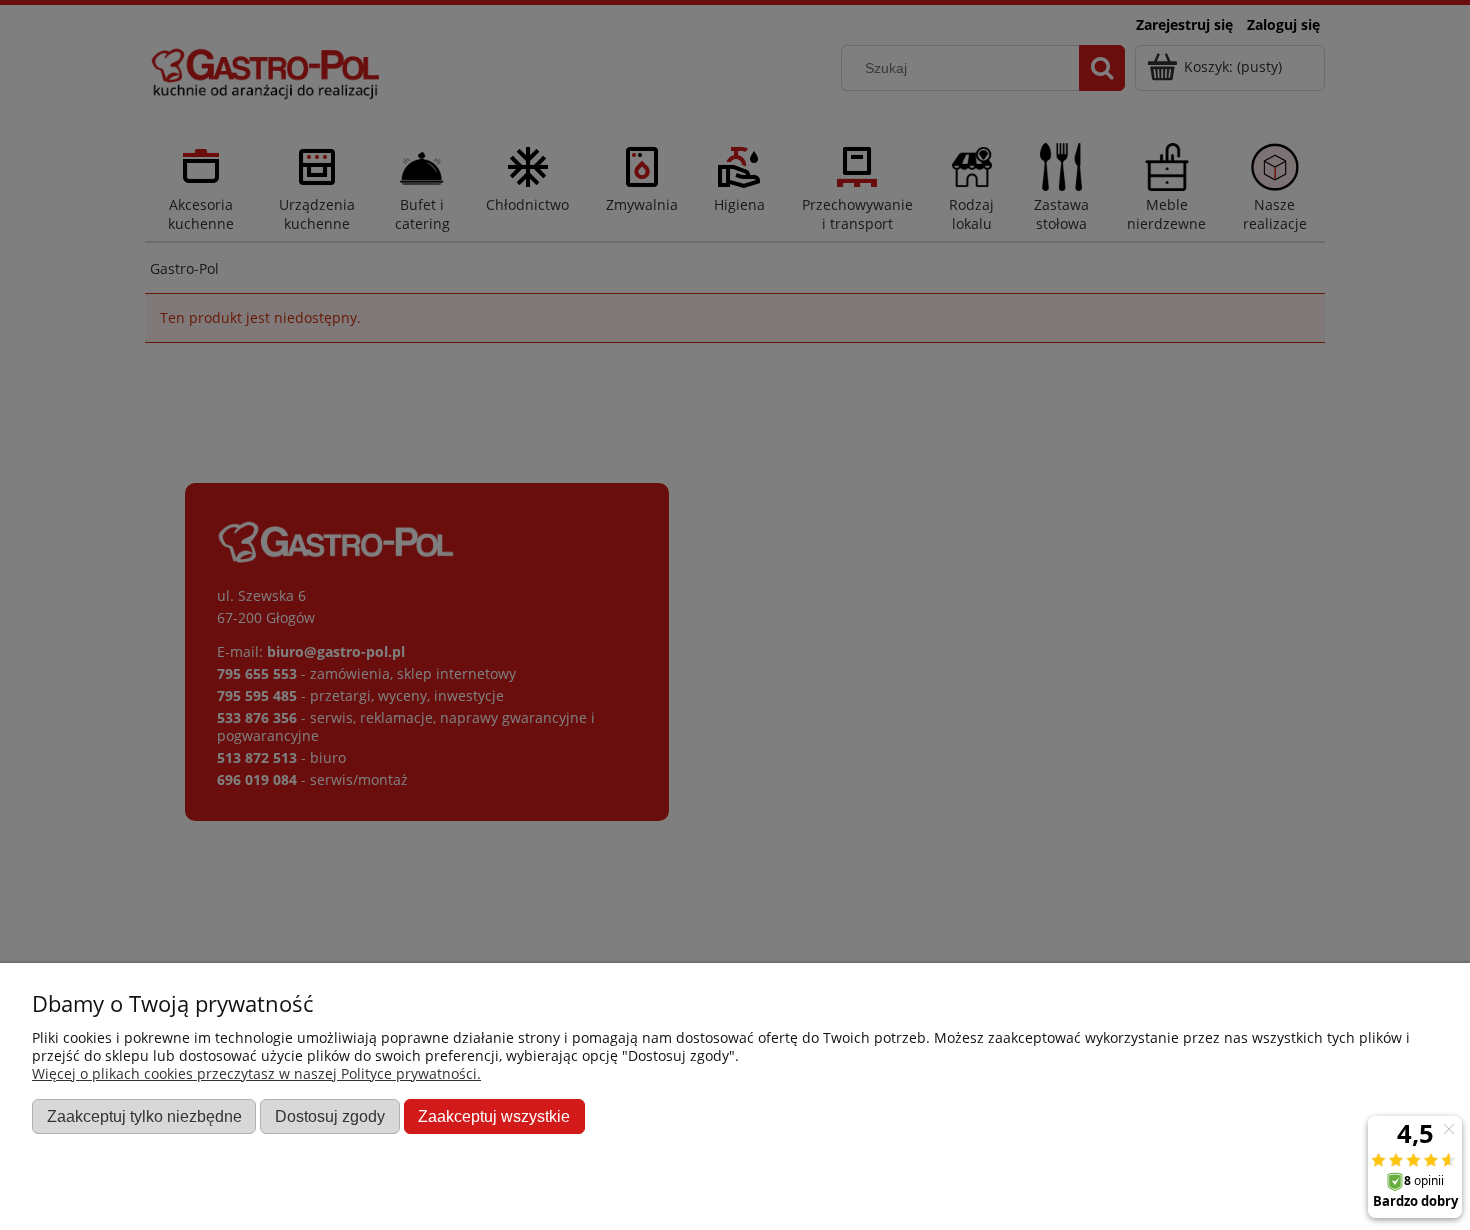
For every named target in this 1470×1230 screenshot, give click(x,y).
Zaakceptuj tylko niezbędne (144, 1116)
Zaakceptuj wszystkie (494, 1116)
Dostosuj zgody (330, 1116)
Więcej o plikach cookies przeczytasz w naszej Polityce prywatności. (256, 1073)
